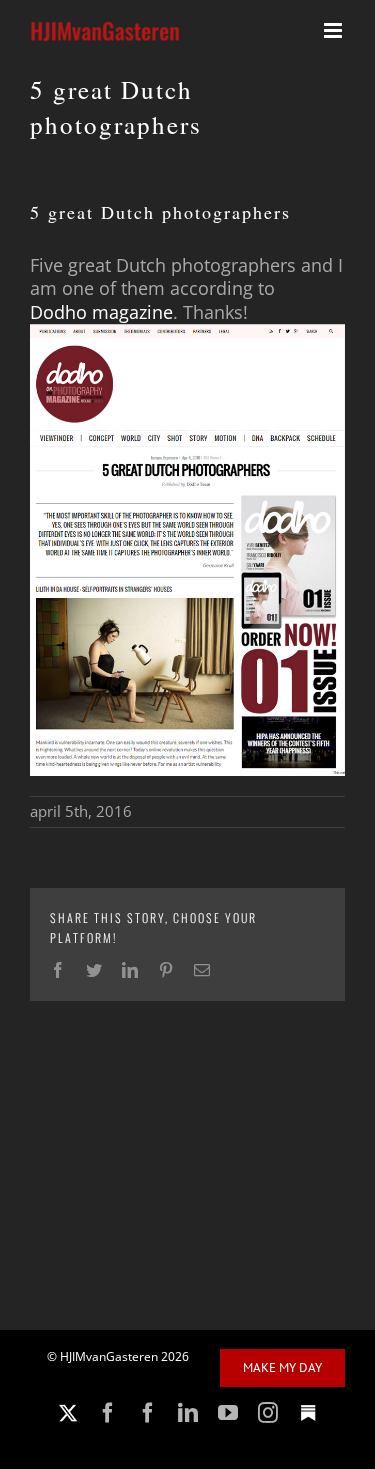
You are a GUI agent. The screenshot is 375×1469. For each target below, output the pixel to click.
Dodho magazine (101, 312)
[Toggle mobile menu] (334, 30)
